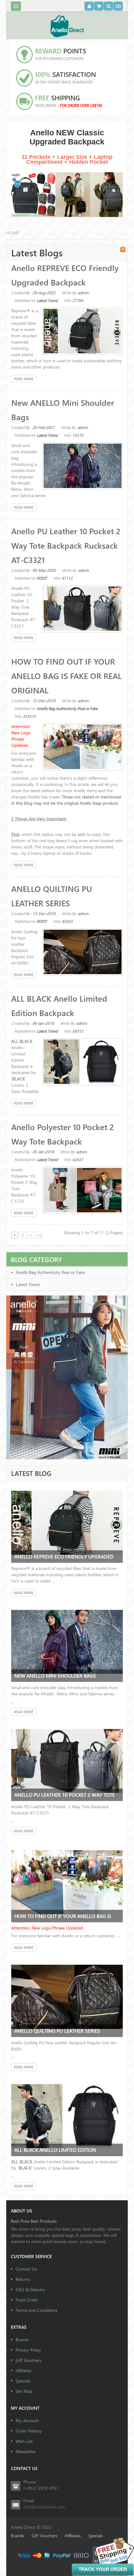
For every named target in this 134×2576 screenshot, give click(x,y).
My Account (27, 2420)
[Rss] (123, 249)
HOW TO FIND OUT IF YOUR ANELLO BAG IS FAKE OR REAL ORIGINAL (67, 676)
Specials (23, 2381)
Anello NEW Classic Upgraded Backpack (67, 137)
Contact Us (26, 2269)
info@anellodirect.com (44, 2507)
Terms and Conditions (36, 2310)
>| (39, 1235)
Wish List (24, 2441)
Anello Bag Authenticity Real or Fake (67, 708)
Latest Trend (47, 300)
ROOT (42, 578)
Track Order (27, 2300)
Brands (22, 2340)
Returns (23, 2279)
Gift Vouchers (29, 2360)
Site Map (24, 2391)
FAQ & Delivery (30, 2289)
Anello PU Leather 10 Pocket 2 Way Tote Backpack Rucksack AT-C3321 (66, 545)
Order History (29, 2431)
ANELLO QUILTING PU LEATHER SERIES (57, 2031)
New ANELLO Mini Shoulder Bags (55, 1675)
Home (13, 233)
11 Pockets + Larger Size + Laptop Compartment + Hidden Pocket (67, 159)
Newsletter (26, 2451)
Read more (24, 379)
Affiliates (24, 2370)
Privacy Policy (28, 2350)
